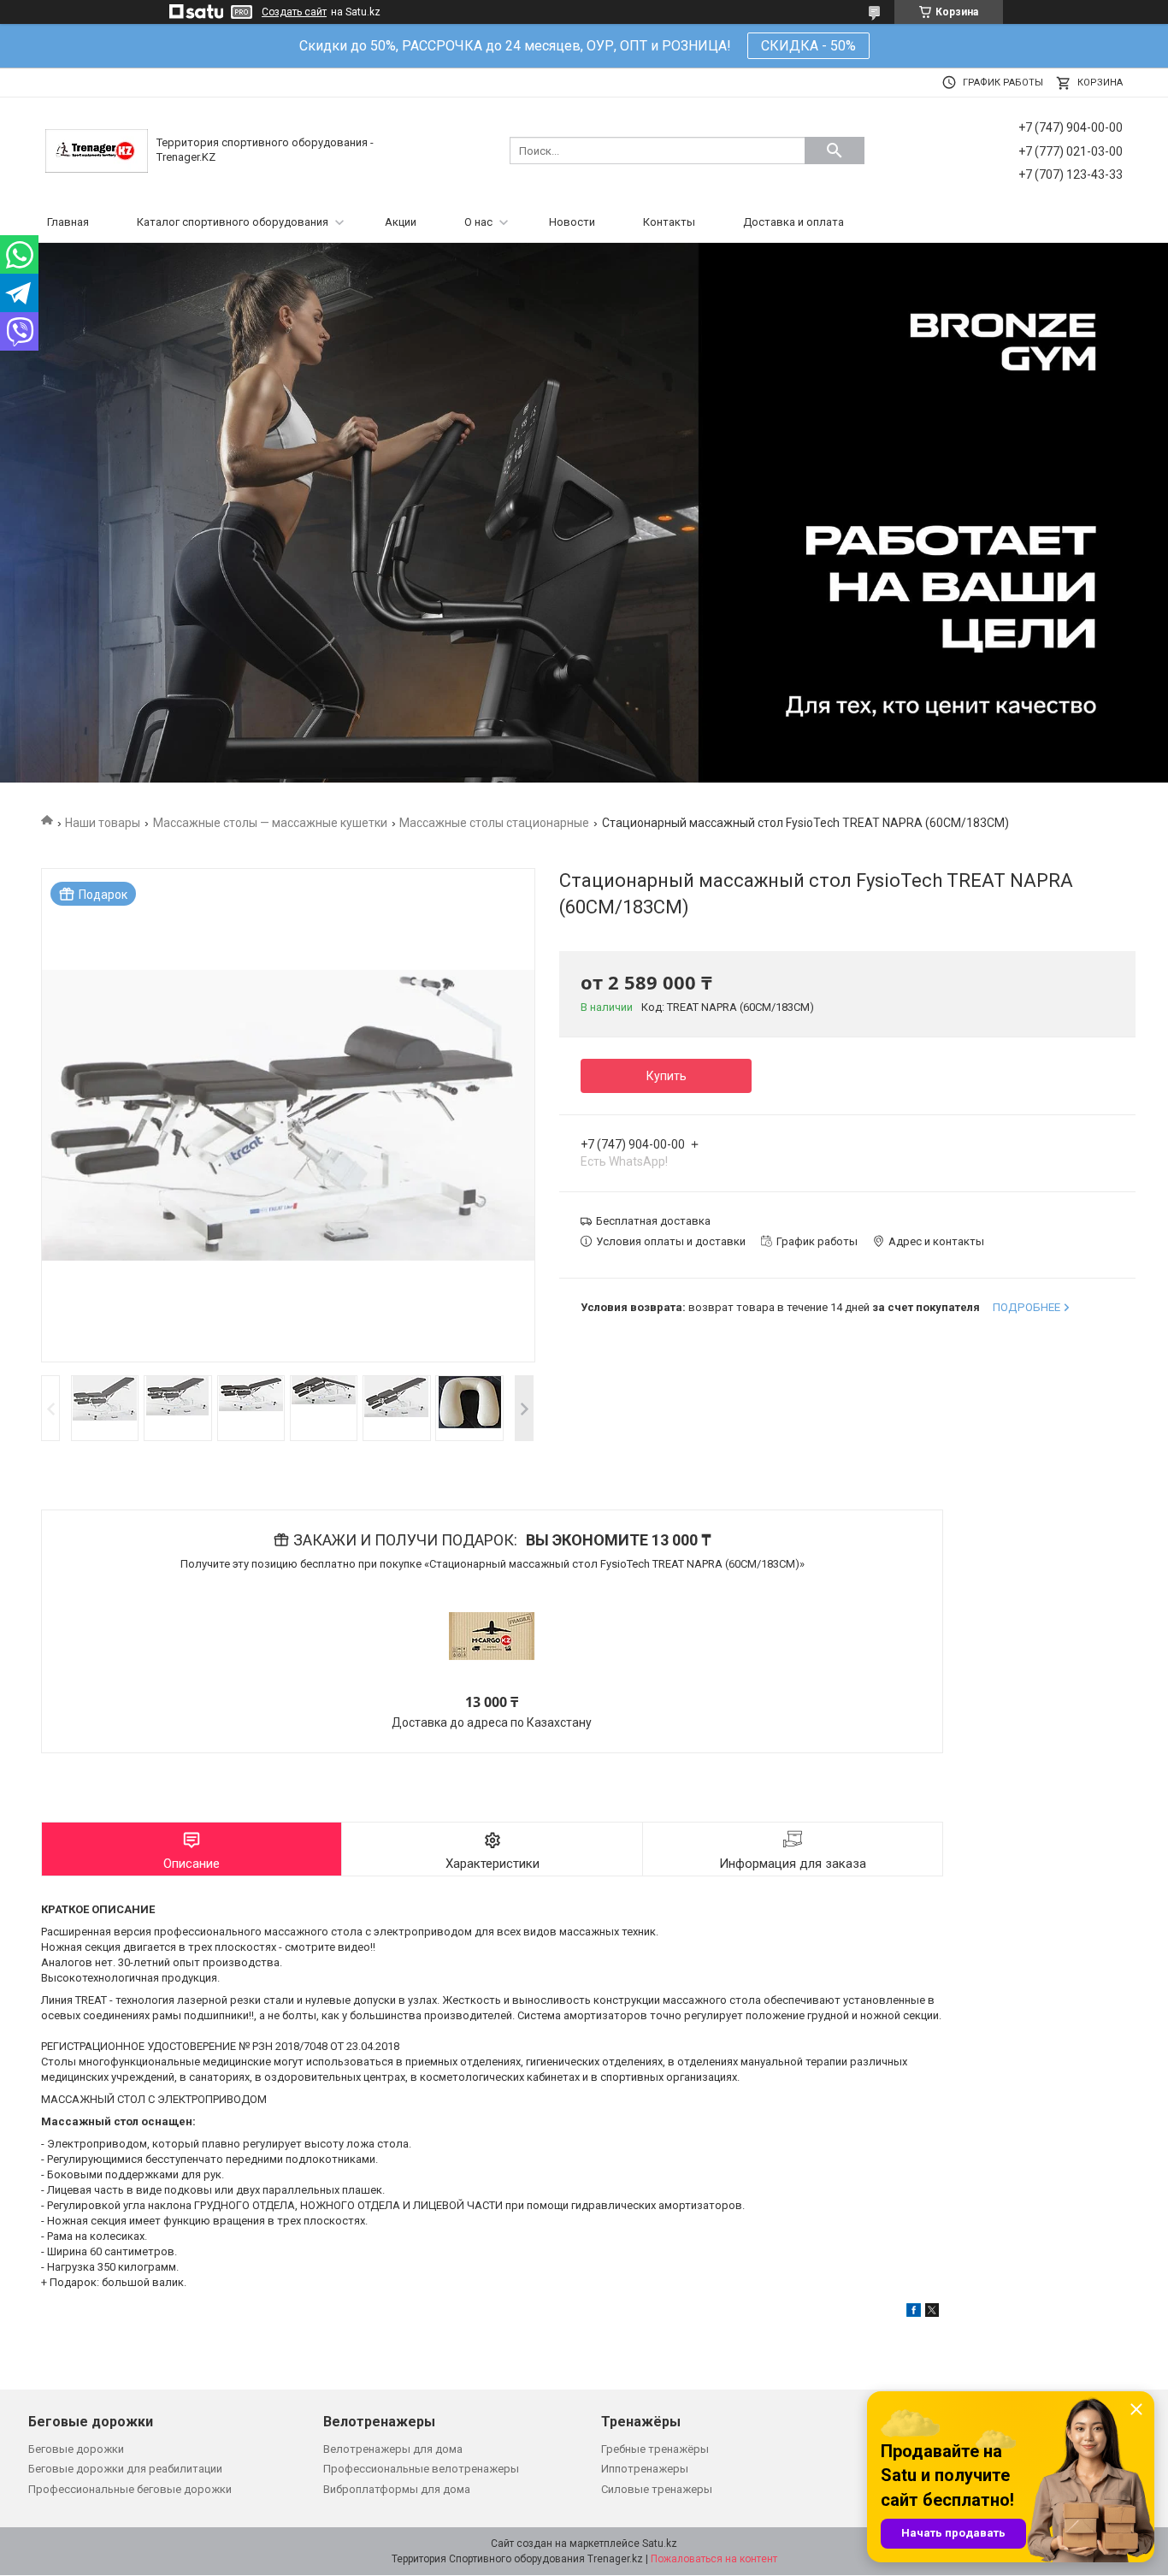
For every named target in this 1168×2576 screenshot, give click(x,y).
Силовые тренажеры (657, 2489)
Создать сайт (294, 12)
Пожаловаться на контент (714, 2559)
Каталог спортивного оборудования (233, 222)
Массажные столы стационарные (494, 823)
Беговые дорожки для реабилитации (125, 2469)
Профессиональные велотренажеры (421, 2469)
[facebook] (914, 2313)
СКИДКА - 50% (808, 46)
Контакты (669, 222)
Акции (401, 222)
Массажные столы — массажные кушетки (270, 823)
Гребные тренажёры (655, 2449)
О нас (478, 222)
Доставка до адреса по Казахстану (492, 1722)
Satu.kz (660, 2544)
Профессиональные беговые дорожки (130, 2489)
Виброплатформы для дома (397, 2489)
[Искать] (835, 151)
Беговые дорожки (76, 2449)
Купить (667, 1076)
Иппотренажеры (645, 2469)
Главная (68, 222)
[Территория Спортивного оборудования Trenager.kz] (97, 150)
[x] (932, 2313)
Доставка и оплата (793, 222)
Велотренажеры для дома (393, 2449)
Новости (572, 222)
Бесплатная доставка (653, 1221)
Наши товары (103, 823)
